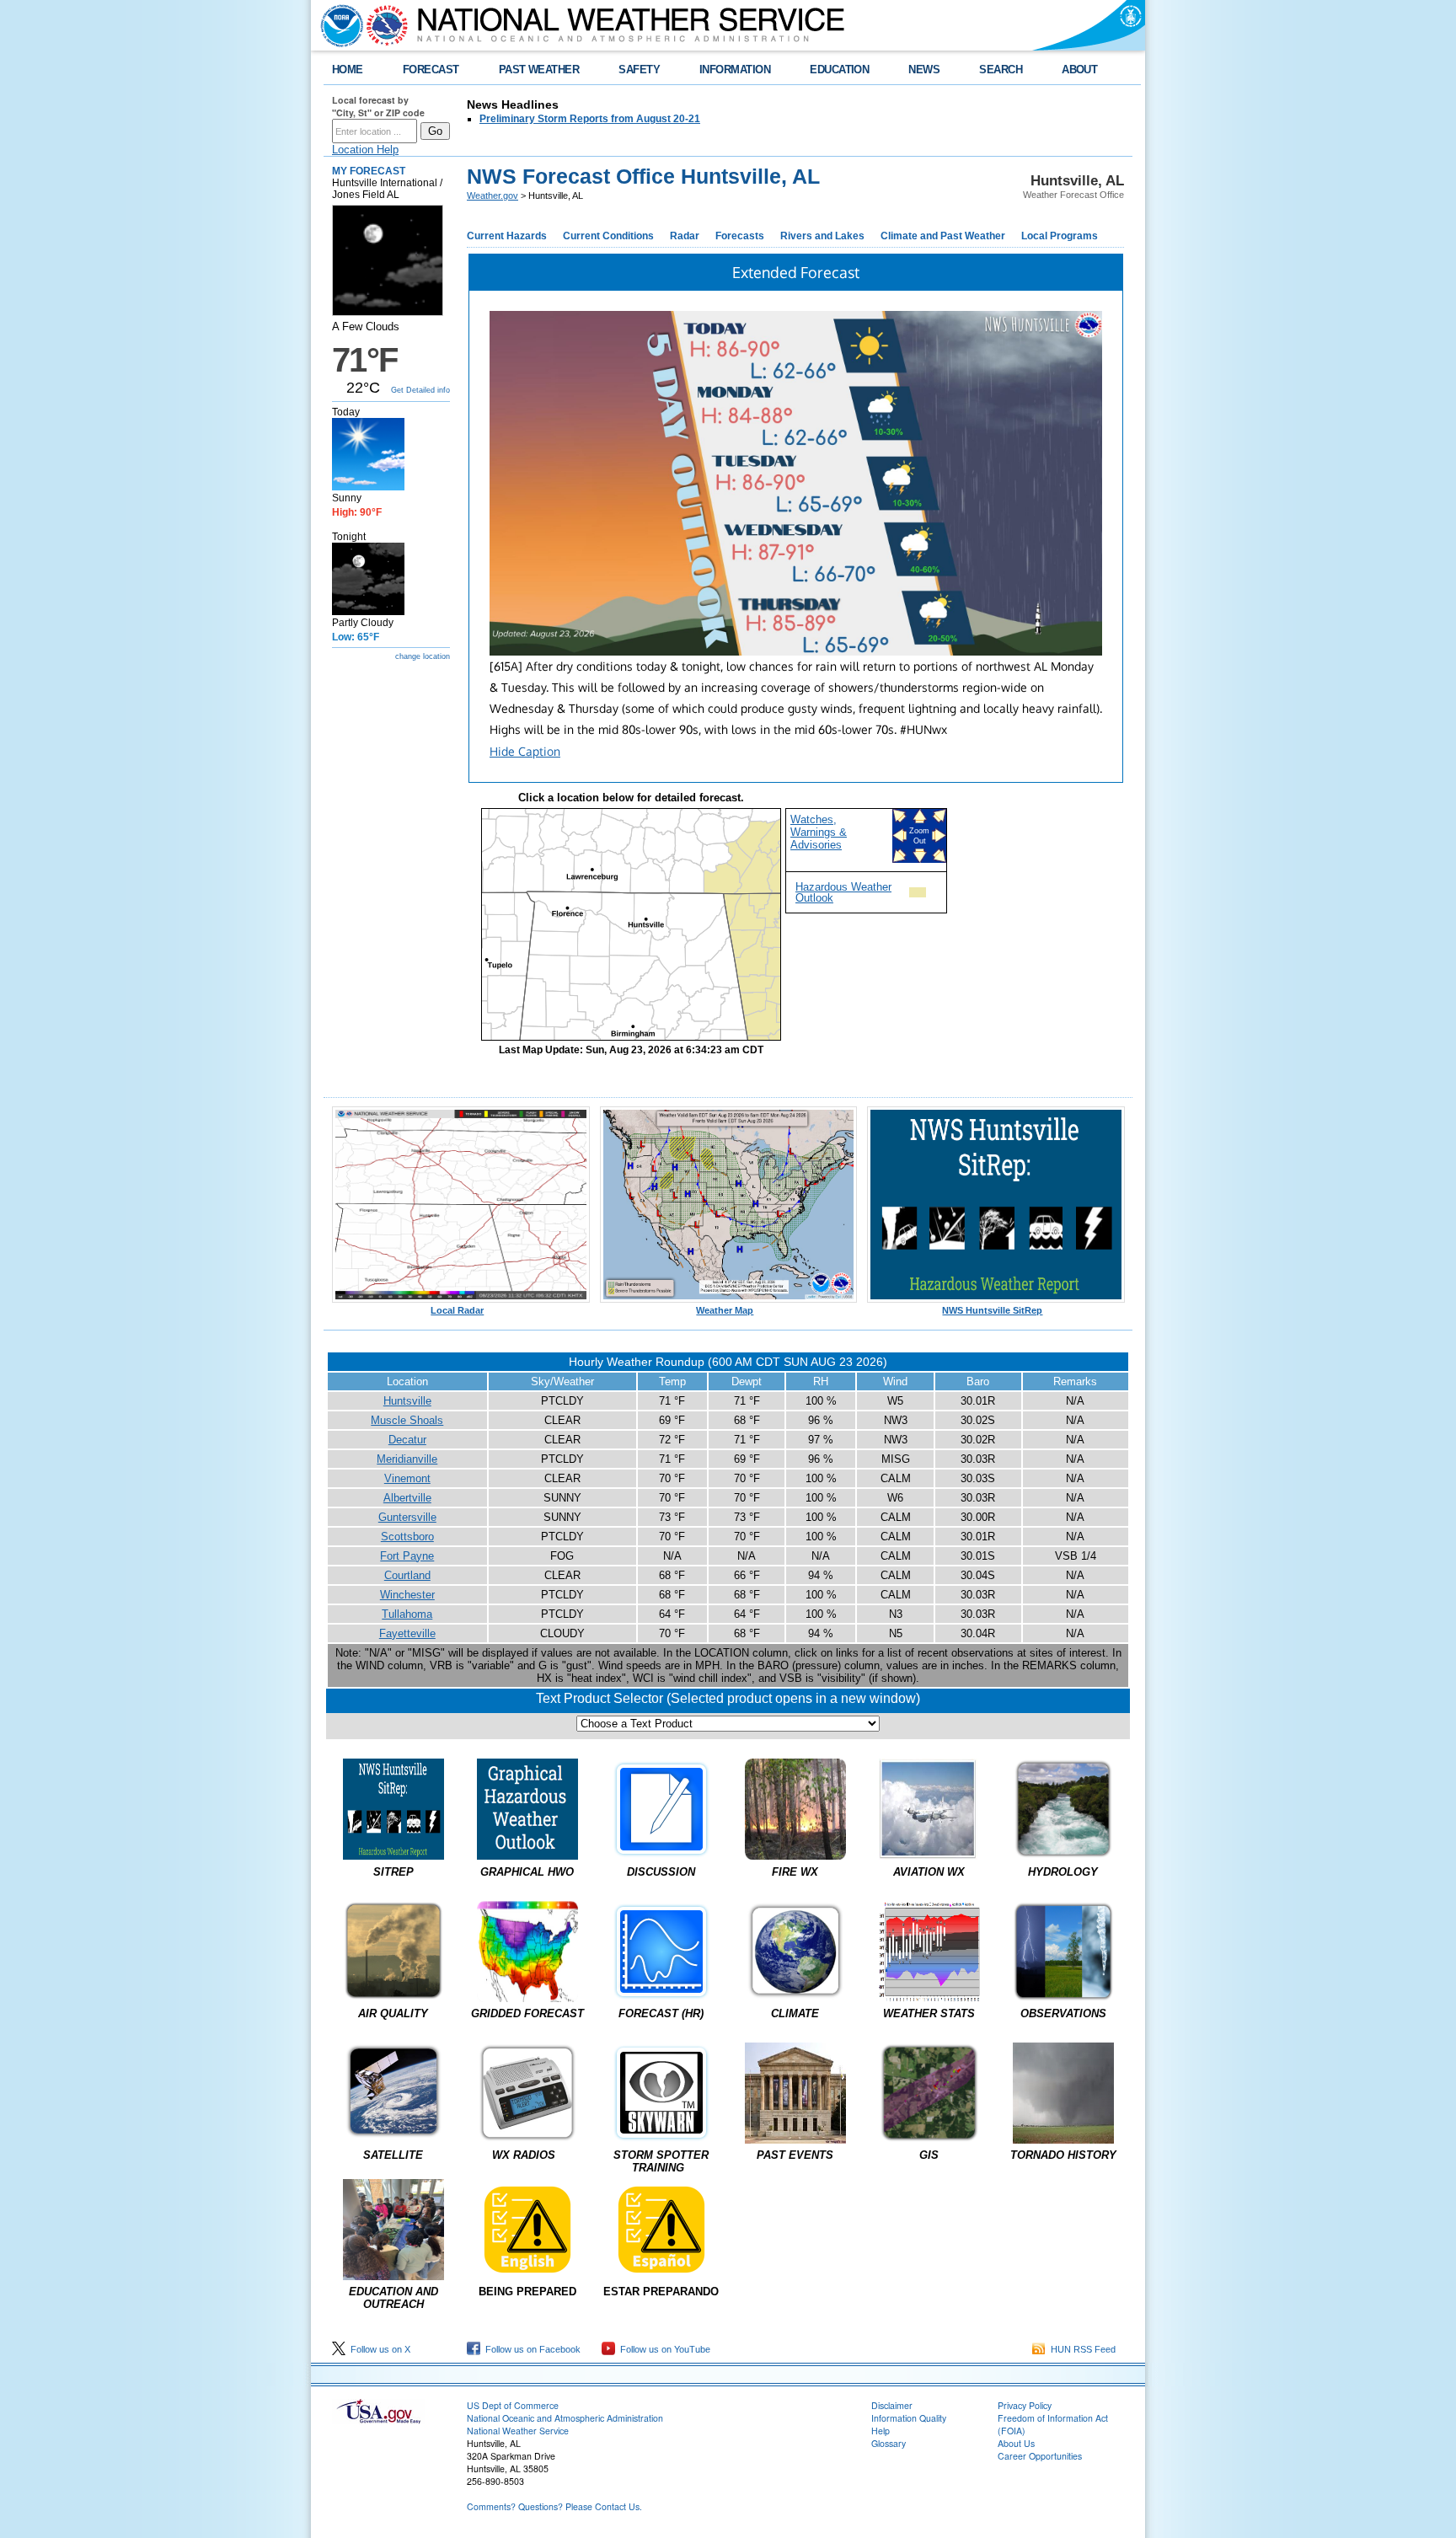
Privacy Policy (1025, 2405)
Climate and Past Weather (943, 236)
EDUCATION (839, 70)
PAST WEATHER (539, 70)
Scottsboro (407, 1537)
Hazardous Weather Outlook (843, 892)
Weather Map (725, 1310)
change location (423, 656)
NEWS (924, 70)
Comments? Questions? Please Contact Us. (554, 2506)
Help (881, 2431)
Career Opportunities (1040, 2456)
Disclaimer (892, 2405)
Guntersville (407, 1517)
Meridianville (407, 1459)
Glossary (889, 2443)
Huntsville (407, 1401)
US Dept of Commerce (513, 2405)
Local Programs (1060, 236)
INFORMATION (735, 70)
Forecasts (740, 236)
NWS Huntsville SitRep (992, 1310)
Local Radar (457, 1310)
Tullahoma (407, 1614)
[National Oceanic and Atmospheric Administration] (338, 25)
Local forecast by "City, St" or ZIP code (378, 106)
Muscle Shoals (407, 1420)
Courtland (407, 1575)
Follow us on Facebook (530, 2349)
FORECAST (431, 70)
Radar (685, 236)
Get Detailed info (420, 390)
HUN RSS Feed (1081, 2349)
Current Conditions (608, 236)
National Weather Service (518, 2431)
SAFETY (639, 70)
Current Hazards (507, 236)
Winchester (407, 1595)
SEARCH (1001, 70)
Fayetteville (407, 1633)
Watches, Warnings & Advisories (819, 832)
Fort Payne (407, 1556)
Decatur (407, 1440)
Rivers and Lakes (822, 236)
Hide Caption (525, 751)
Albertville (407, 1498)
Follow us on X (378, 2349)
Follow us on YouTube (663, 2349)
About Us (1016, 2443)
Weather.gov (492, 195)
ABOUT (1079, 70)
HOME (348, 70)
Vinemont (407, 1478)
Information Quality (909, 2418)
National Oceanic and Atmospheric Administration (565, 2418)
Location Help (365, 150)
